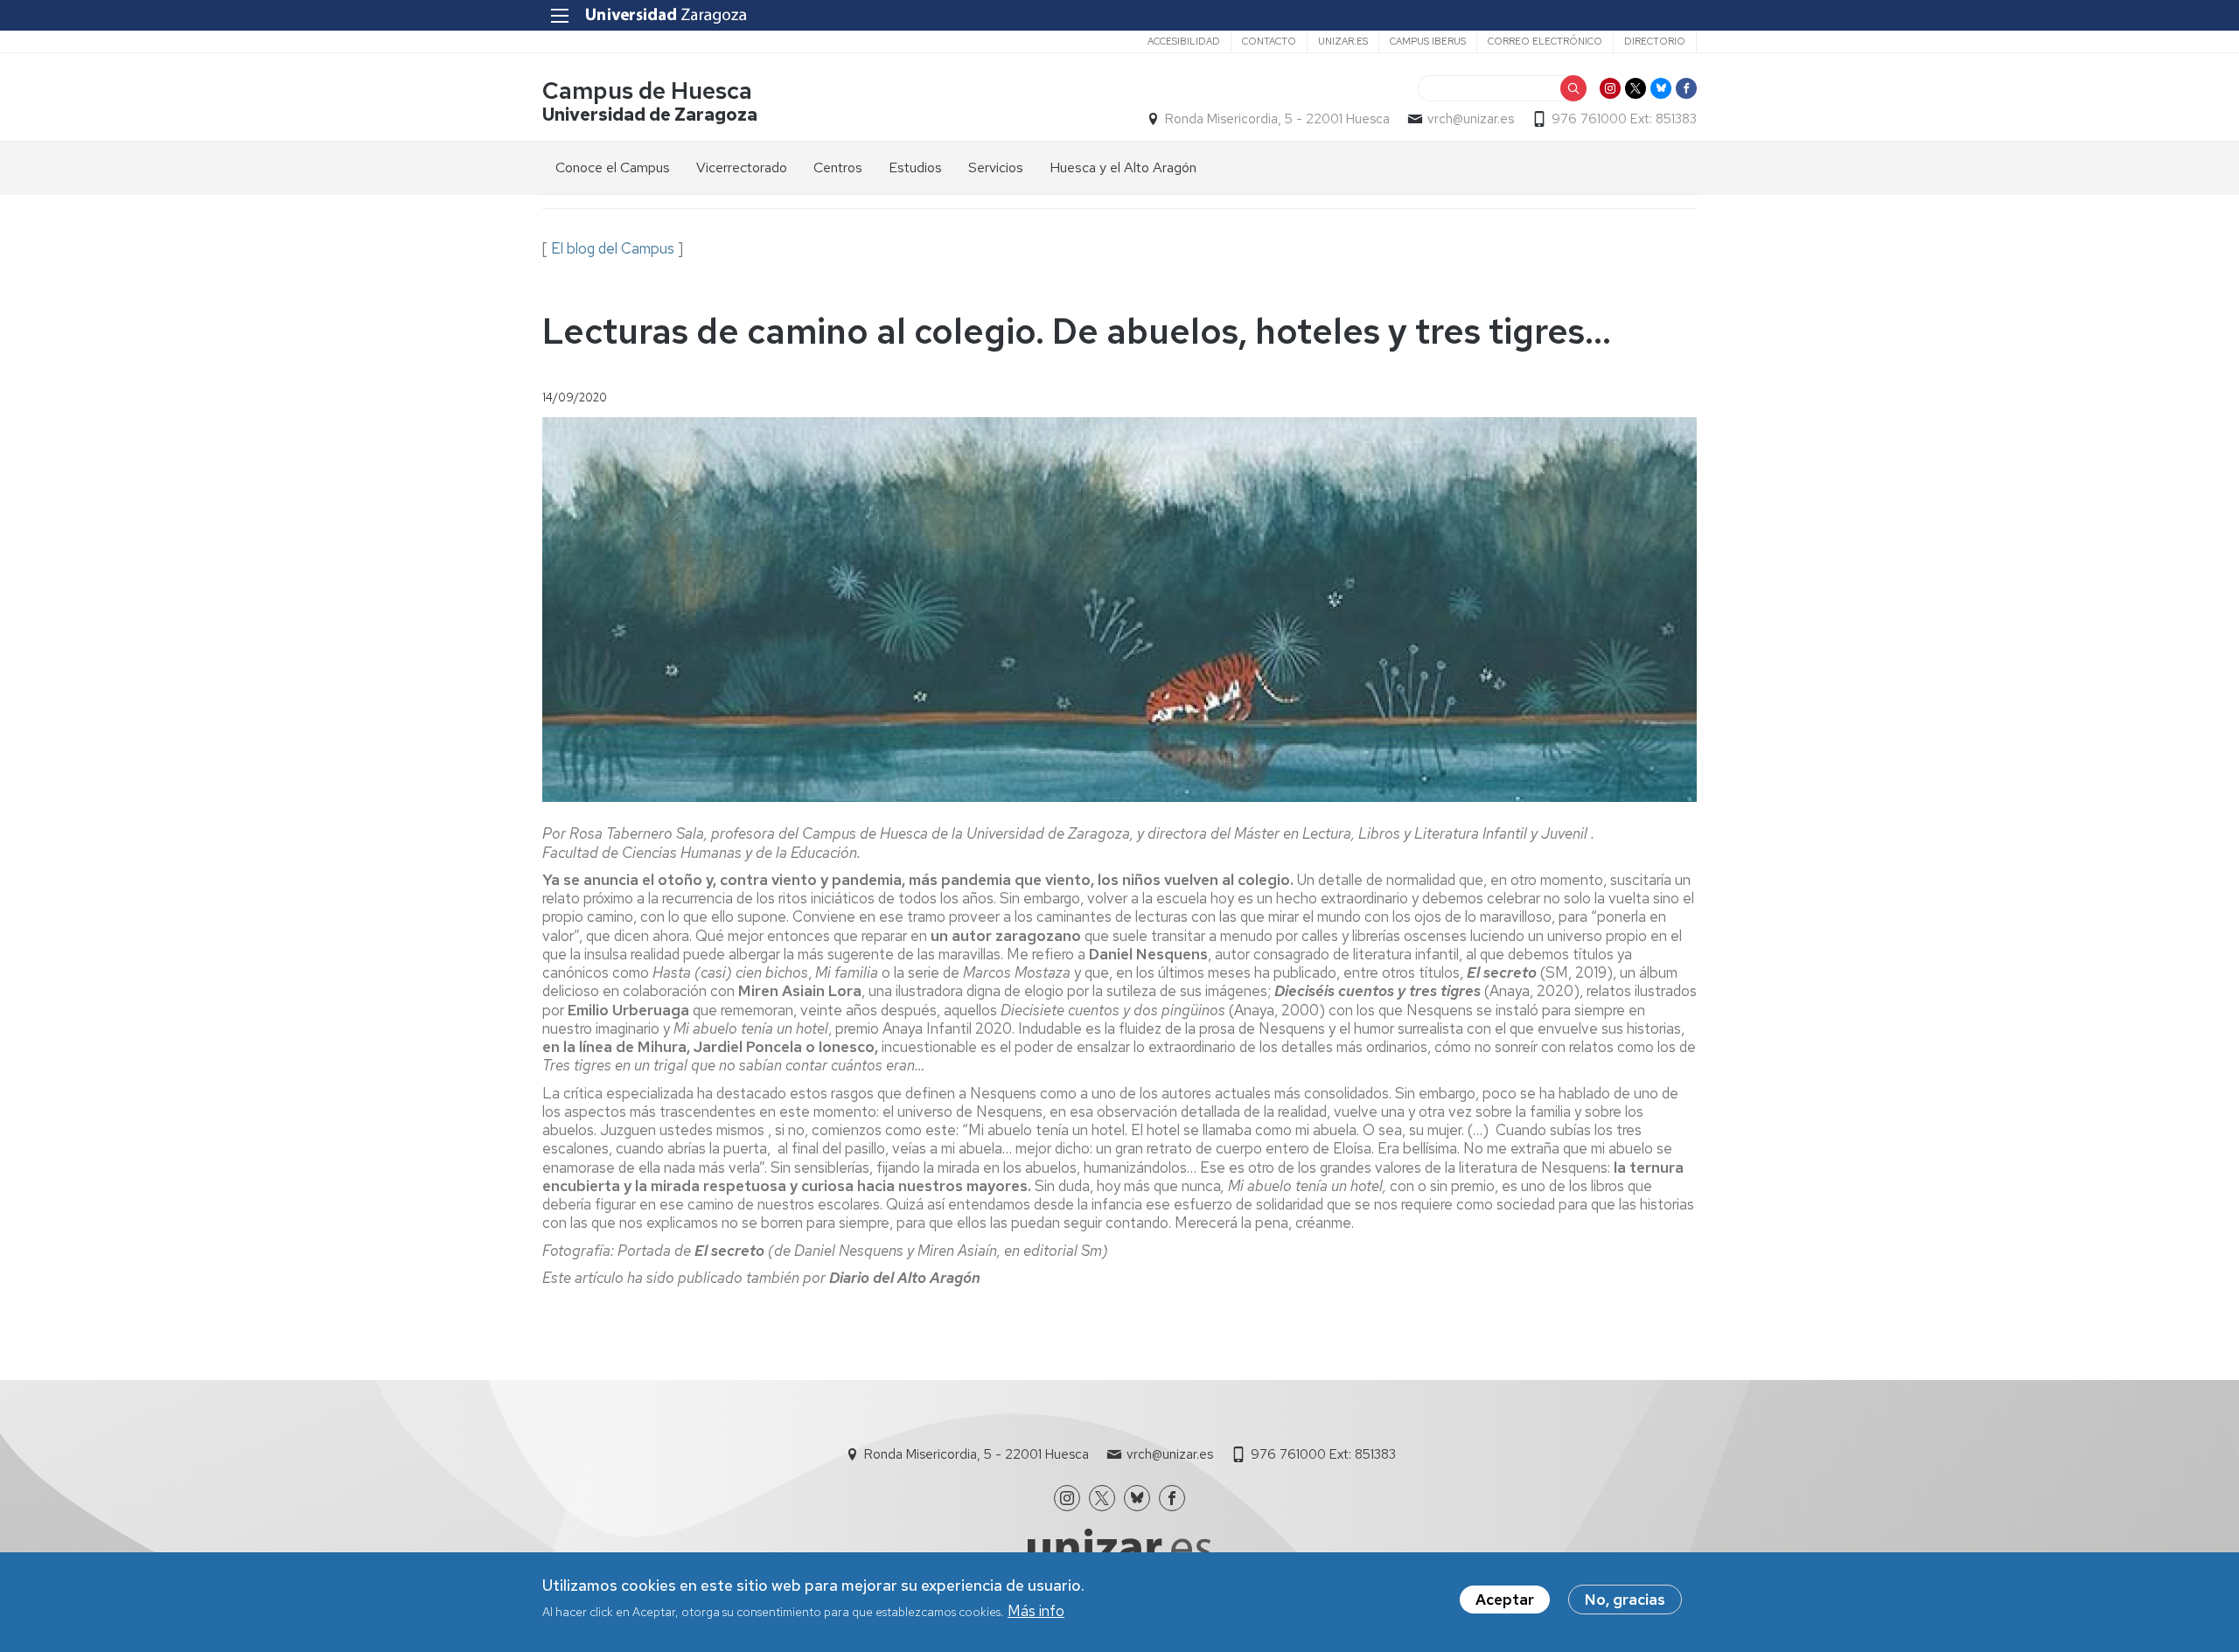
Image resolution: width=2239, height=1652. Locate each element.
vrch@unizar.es (1471, 119)
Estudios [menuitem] (915, 167)
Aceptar (1505, 1600)
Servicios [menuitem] (996, 167)
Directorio (1655, 41)
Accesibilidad (1184, 41)
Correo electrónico (1545, 41)
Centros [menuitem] (838, 167)
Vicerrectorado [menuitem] (742, 167)
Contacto (1269, 41)
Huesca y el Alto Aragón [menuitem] (1123, 167)
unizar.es (1343, 41)
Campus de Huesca (647, 91)
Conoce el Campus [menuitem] (613, 167)
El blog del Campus (613, 248)
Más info (1036, 1611)
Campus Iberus (1428, 41)
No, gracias (1625, 1600)
